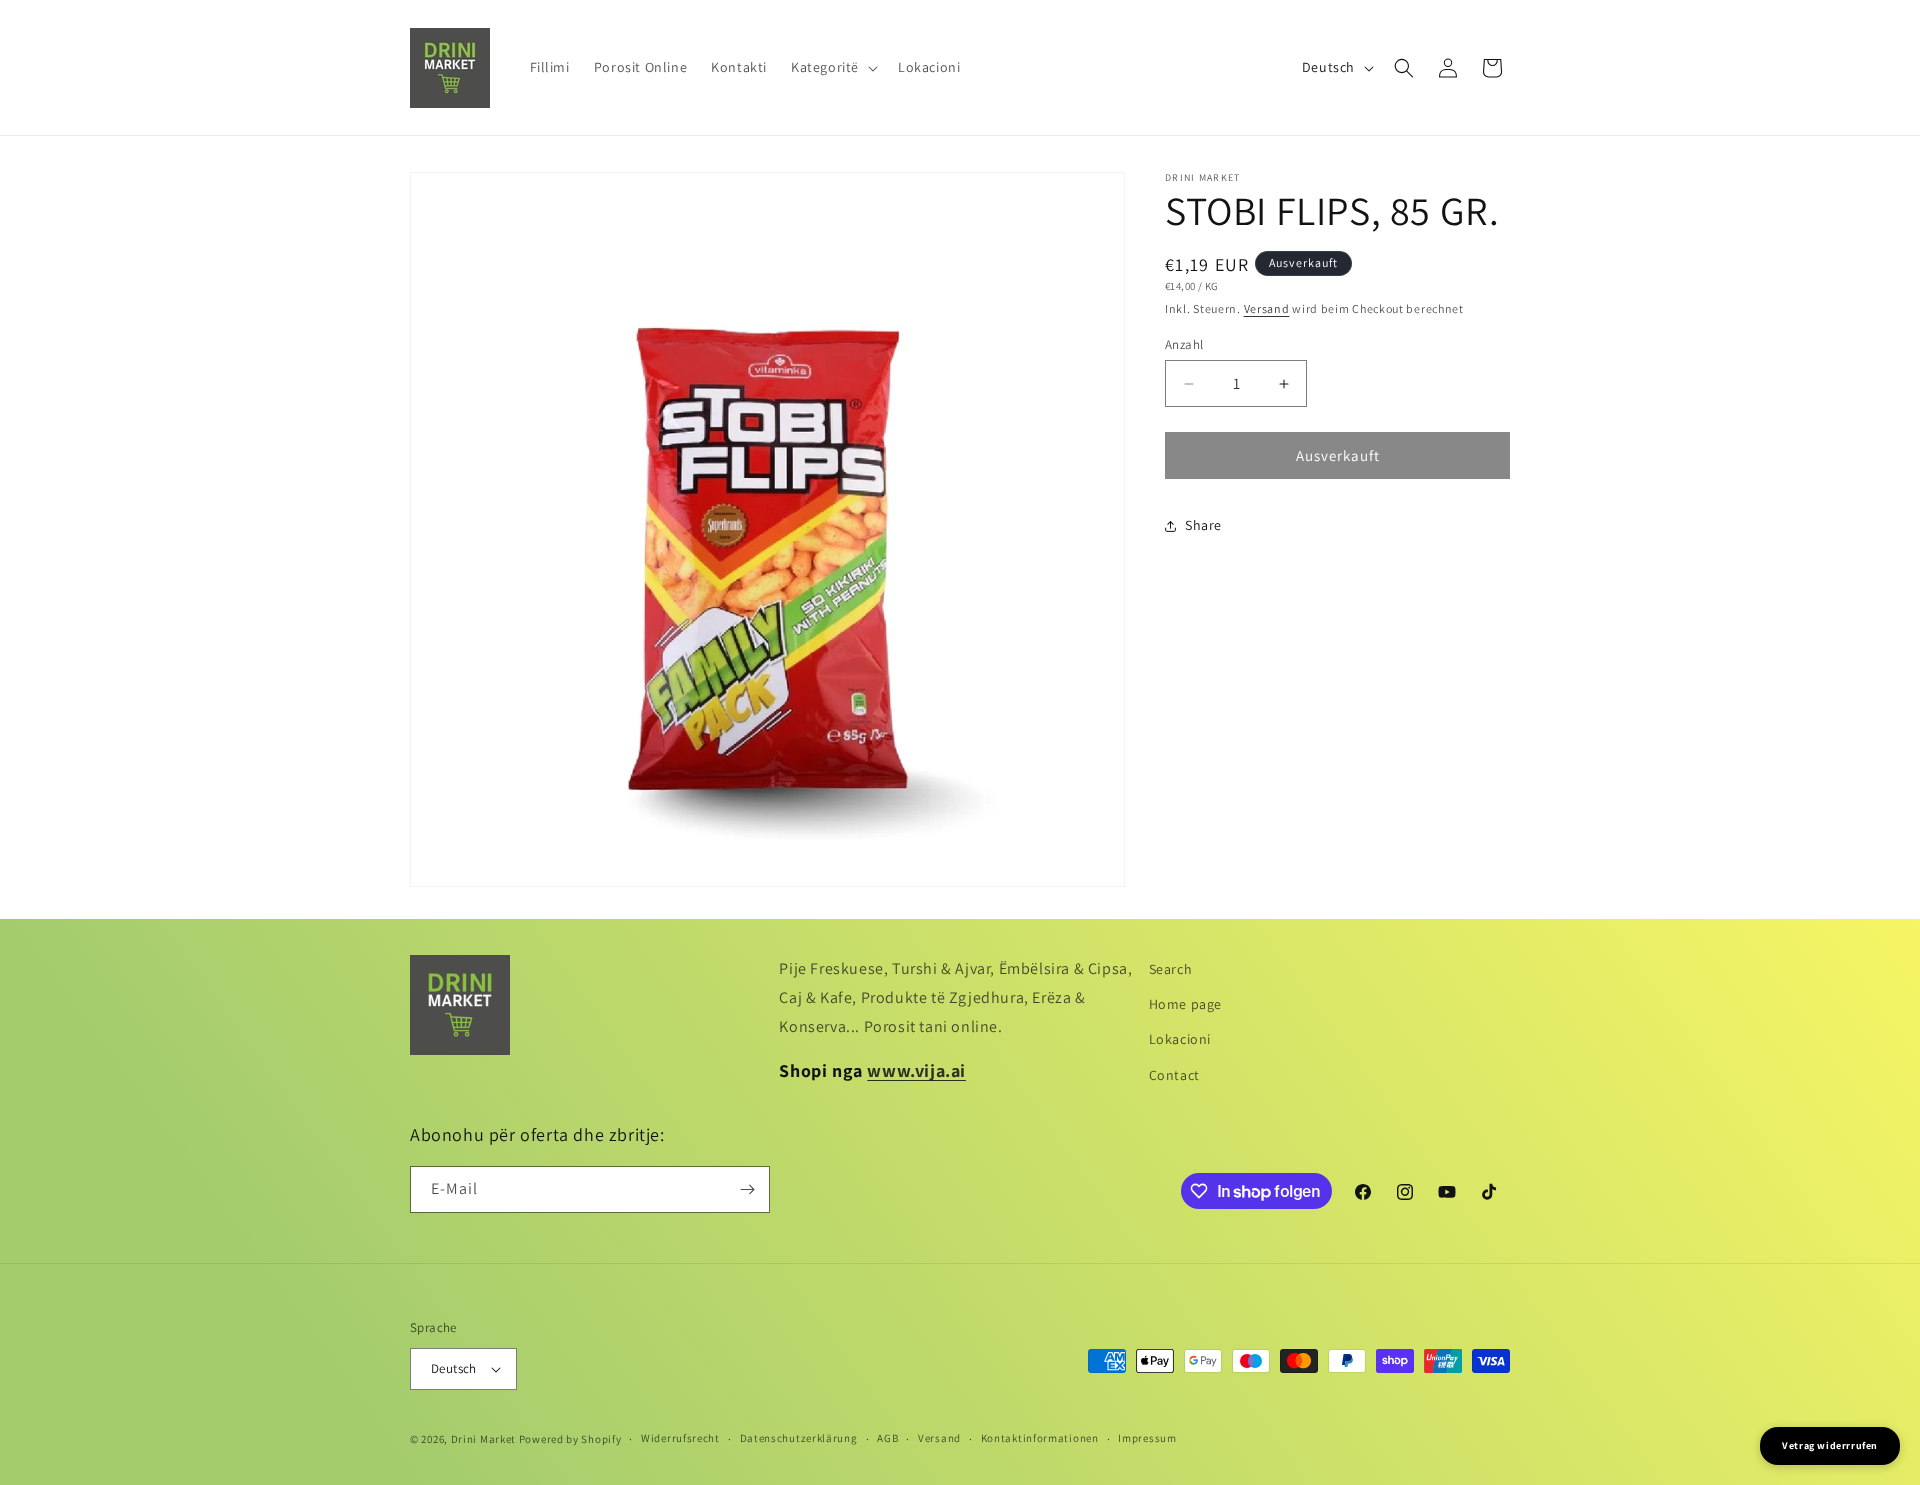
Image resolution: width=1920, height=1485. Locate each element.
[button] (832, 67)
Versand (1267, 308)
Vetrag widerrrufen (1830, 1445)
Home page (1185, 1004)
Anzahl (1184, 344)
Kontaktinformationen (1040, 1438)
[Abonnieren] (747, 1189)
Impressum (1147, 1438)
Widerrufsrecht (680, 1438)
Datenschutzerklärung (799, 1438)
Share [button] (1203, 525)
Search (1171, 969)
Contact (1174, 1075)
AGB (887, 1438)
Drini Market (483, 1439)
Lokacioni (1180, 1039)
